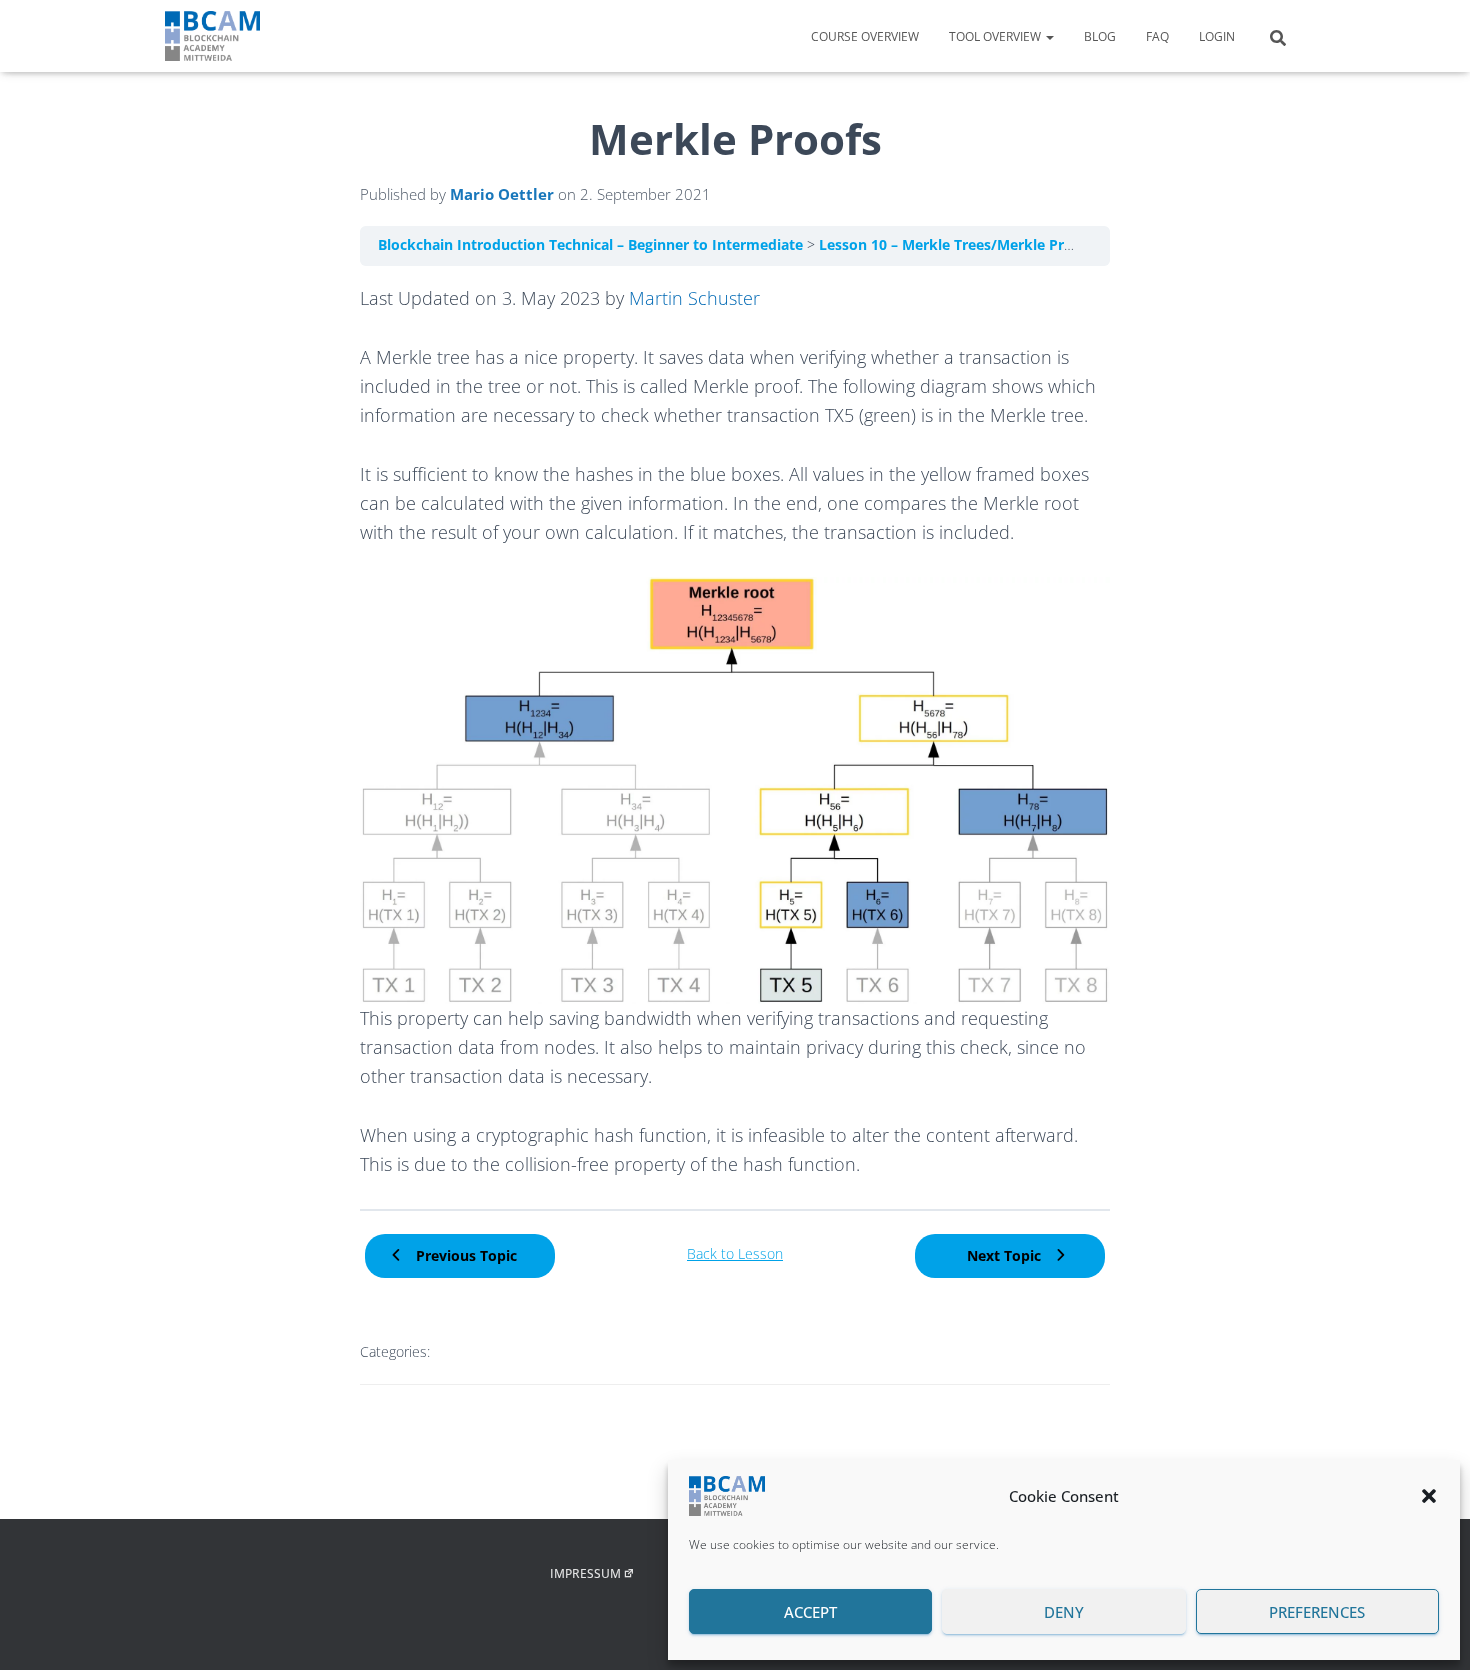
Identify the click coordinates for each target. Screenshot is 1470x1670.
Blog (1100, 36)
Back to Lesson (735, 1254)
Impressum (585, 1573)
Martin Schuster (694, 298)
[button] (1429, 1496)
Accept (810, 1612)
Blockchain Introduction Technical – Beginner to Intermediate (592, 245)
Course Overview (865, 36)
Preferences (1317, 1612)
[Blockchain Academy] (212, 36)
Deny (1064, 1612)
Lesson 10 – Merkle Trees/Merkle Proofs (958, 245)
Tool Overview (996, 36)
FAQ (1157, 36)
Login (1217, 36)
